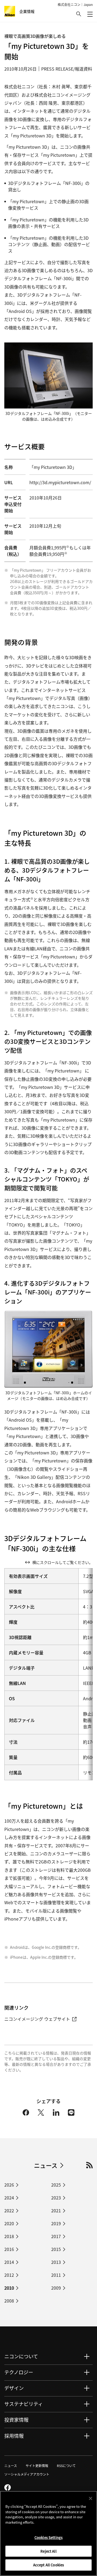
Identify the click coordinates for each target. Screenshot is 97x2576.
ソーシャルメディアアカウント (27, 2474)
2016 (9, 2249)
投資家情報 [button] (16, 2420)
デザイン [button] (14, 2388)
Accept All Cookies (48, 2565)
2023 (56, 2198)
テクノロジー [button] (19, 2372)
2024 (9, 2198)
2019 (56, 2223)
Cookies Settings (48, 2537)
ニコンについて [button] (21, 2356)
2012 (9, 2275)
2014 (9, 2262)
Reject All (48, 2551)
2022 (9, 2210)
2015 (56, 2249)
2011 (56, 2275)
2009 (56, 2288)
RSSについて (66, 2466)
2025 (56, 2185)
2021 (56, 2210)
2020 (9, 2223)
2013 (56, 2262)
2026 (9, 2185)
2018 (9, 2236)
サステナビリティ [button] (24, 2404)
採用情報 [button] (14, 2436)
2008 (9, 2301)
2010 (9, 2288)
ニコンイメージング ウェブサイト (37, 2019)
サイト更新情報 (37, 2466)
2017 (56, 2236)
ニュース (46, 2165)
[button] (79, 14)
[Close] (91, 2498)
